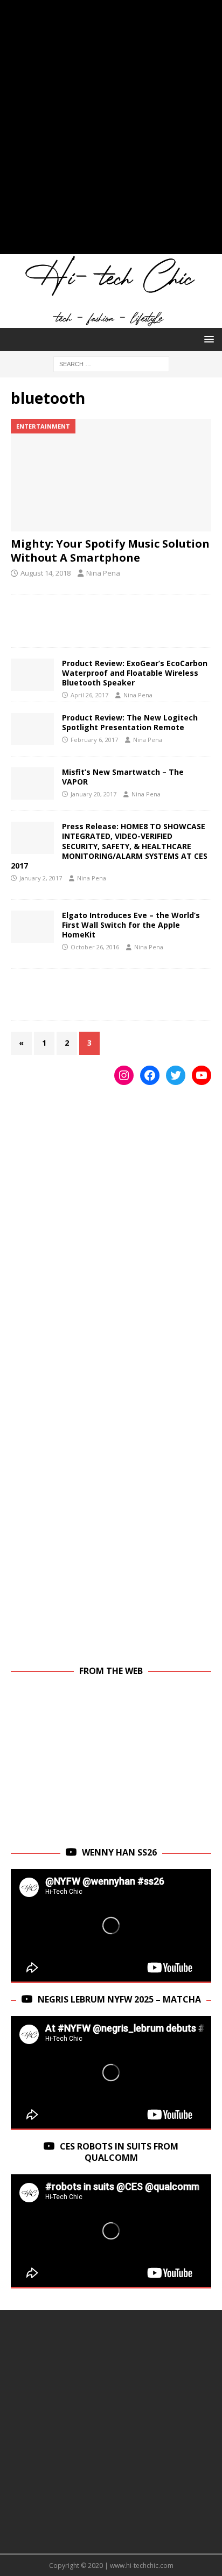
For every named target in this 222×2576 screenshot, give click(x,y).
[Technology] (32, 838)
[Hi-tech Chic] (111, 322)
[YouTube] (202, 1075)
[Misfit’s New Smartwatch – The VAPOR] (32, 783)
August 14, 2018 (46, 573)
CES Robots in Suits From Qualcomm (119, 2152)
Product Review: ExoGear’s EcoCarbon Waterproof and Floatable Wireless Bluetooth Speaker (135, 673)
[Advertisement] (111, 132)
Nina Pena (103, 573)
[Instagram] (124, 1075)
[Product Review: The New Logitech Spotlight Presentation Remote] (32, 729)
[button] (207, 339)
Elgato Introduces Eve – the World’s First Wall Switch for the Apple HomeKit (131, 925)
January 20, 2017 (93, 794)
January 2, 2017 (41, 878)
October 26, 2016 (95, 947)
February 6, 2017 (94, 740)
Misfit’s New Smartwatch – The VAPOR (123, 777)
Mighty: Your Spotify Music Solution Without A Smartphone (110, 551)
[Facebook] (150, 1075)
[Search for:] (111, 363)
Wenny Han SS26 (119, 1852)
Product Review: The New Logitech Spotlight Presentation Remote (130, 722)
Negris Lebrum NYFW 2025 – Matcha (119, 1999)
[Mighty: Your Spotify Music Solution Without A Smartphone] (111, 475)
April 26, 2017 (89, 695)
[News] (32, 927)
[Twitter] (176, 1075)
